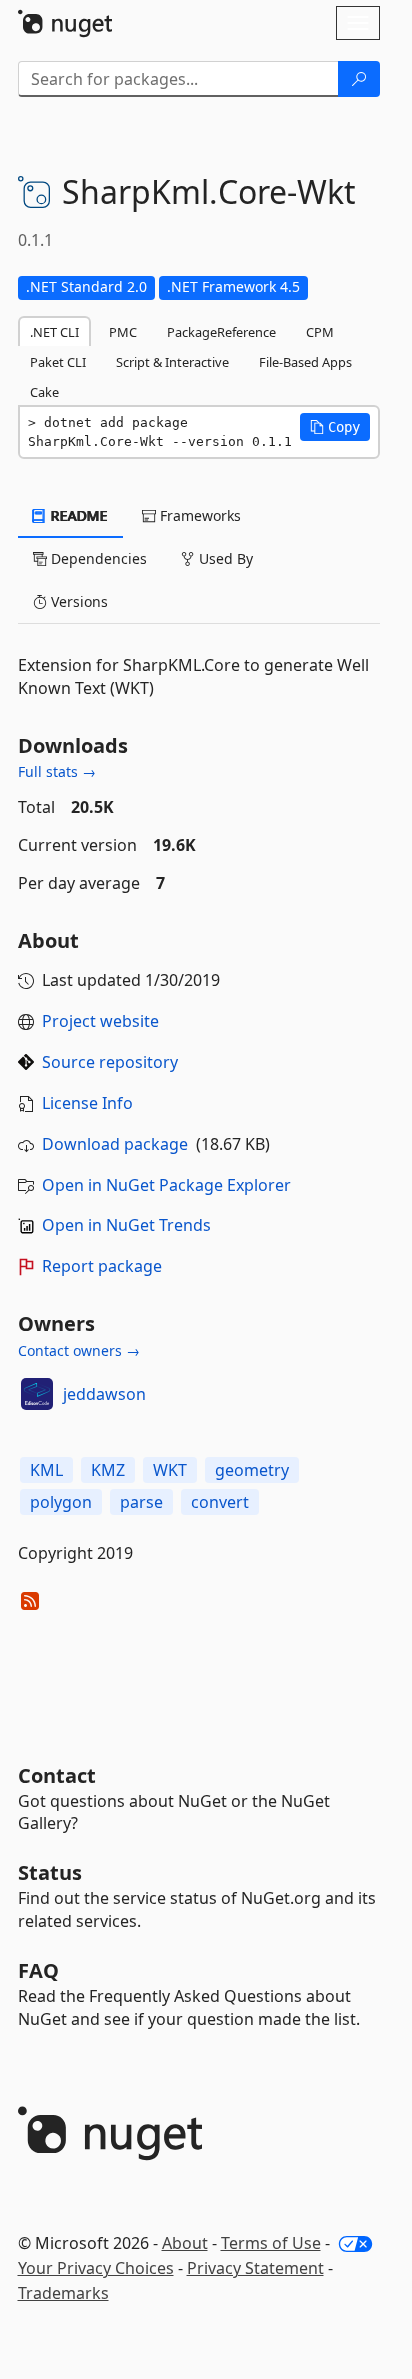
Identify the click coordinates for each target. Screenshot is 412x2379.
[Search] (359, 79)
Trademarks (63, 2293)
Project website (100, 1021)
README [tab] (77, 515)
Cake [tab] (44, 392)
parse (141, 1502)
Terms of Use (271, 2243)
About (185, 2243)
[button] (335, 427)
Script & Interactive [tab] (172, 362)
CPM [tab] (320, 332)
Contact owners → (79, 1350)
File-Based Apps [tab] (305, 362)
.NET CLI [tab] (54, 332)
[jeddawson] (37, 1394)
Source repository (110, 1062)
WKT (170, 1470)
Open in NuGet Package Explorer (166, 1185)
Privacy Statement (255, 2268)
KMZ (108, 1470)
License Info (87, 1103)
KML (46, 1470)
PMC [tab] (123, 332)
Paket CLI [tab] (58, 362)
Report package (102, 1266)
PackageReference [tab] (221, 332)
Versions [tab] (77, 601)
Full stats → (57, 771)
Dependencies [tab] (97, 558)
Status (50, 1872)
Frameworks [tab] (198, 515)
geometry (252, 1470)
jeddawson (104, 1394)
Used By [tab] (224, 558)
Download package (115, 1144)
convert (220, 1502)
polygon (61, 1502)
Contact (57, 1775)
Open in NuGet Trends (126, 1225)
